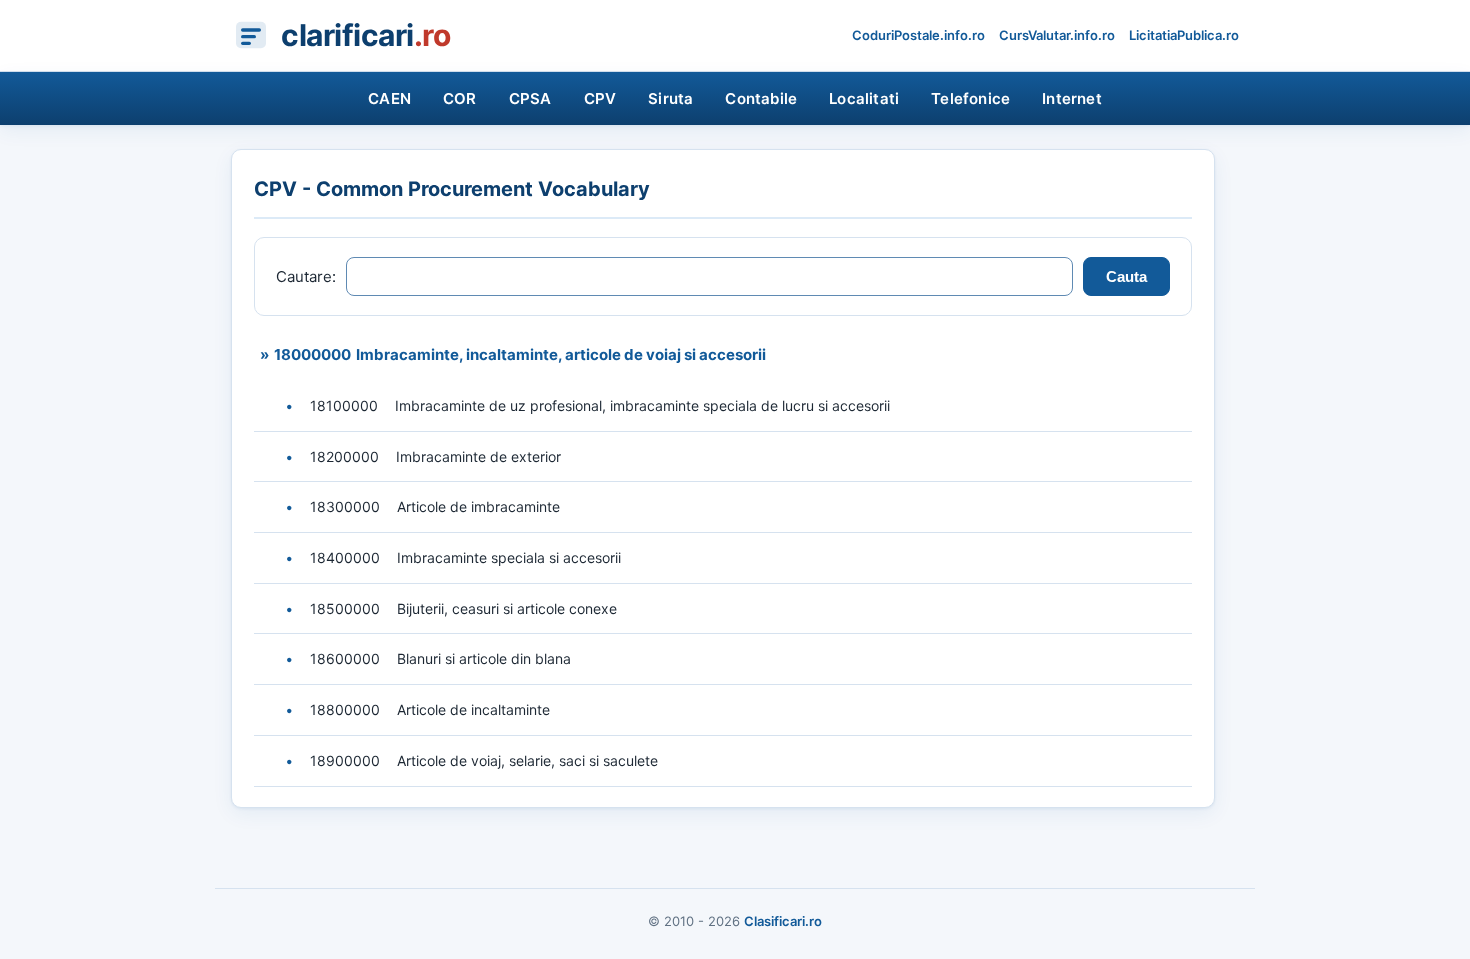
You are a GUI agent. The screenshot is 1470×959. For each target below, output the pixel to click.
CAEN (389, 98)
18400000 (345, 557)
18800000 (345, 709)
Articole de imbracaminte (478, 506)
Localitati (864, 98)
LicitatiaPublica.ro (1184, 35)
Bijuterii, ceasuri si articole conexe (507, 608)
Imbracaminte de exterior (478, 456)
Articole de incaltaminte (473, 709)
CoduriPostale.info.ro (918, 35)
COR (460, 98)
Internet (1072, 98)
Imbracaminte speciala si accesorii (509, 557)
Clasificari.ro (783, 921)
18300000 (345, 506)
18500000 (345, 608)
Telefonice (970, 98)
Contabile (761, 98)
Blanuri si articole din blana (484, 658)
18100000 (344, 405)
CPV (600, 98)
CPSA (530, 98)
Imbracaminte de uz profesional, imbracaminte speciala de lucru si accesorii (642, 405)
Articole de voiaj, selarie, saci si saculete (527, 760)
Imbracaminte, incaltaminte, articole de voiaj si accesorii (561, 354)
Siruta (670, 98)
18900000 (345, 760)
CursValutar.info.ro (1057, 35)
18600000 (345, 658)
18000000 (312, 354)
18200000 (344, 456)
